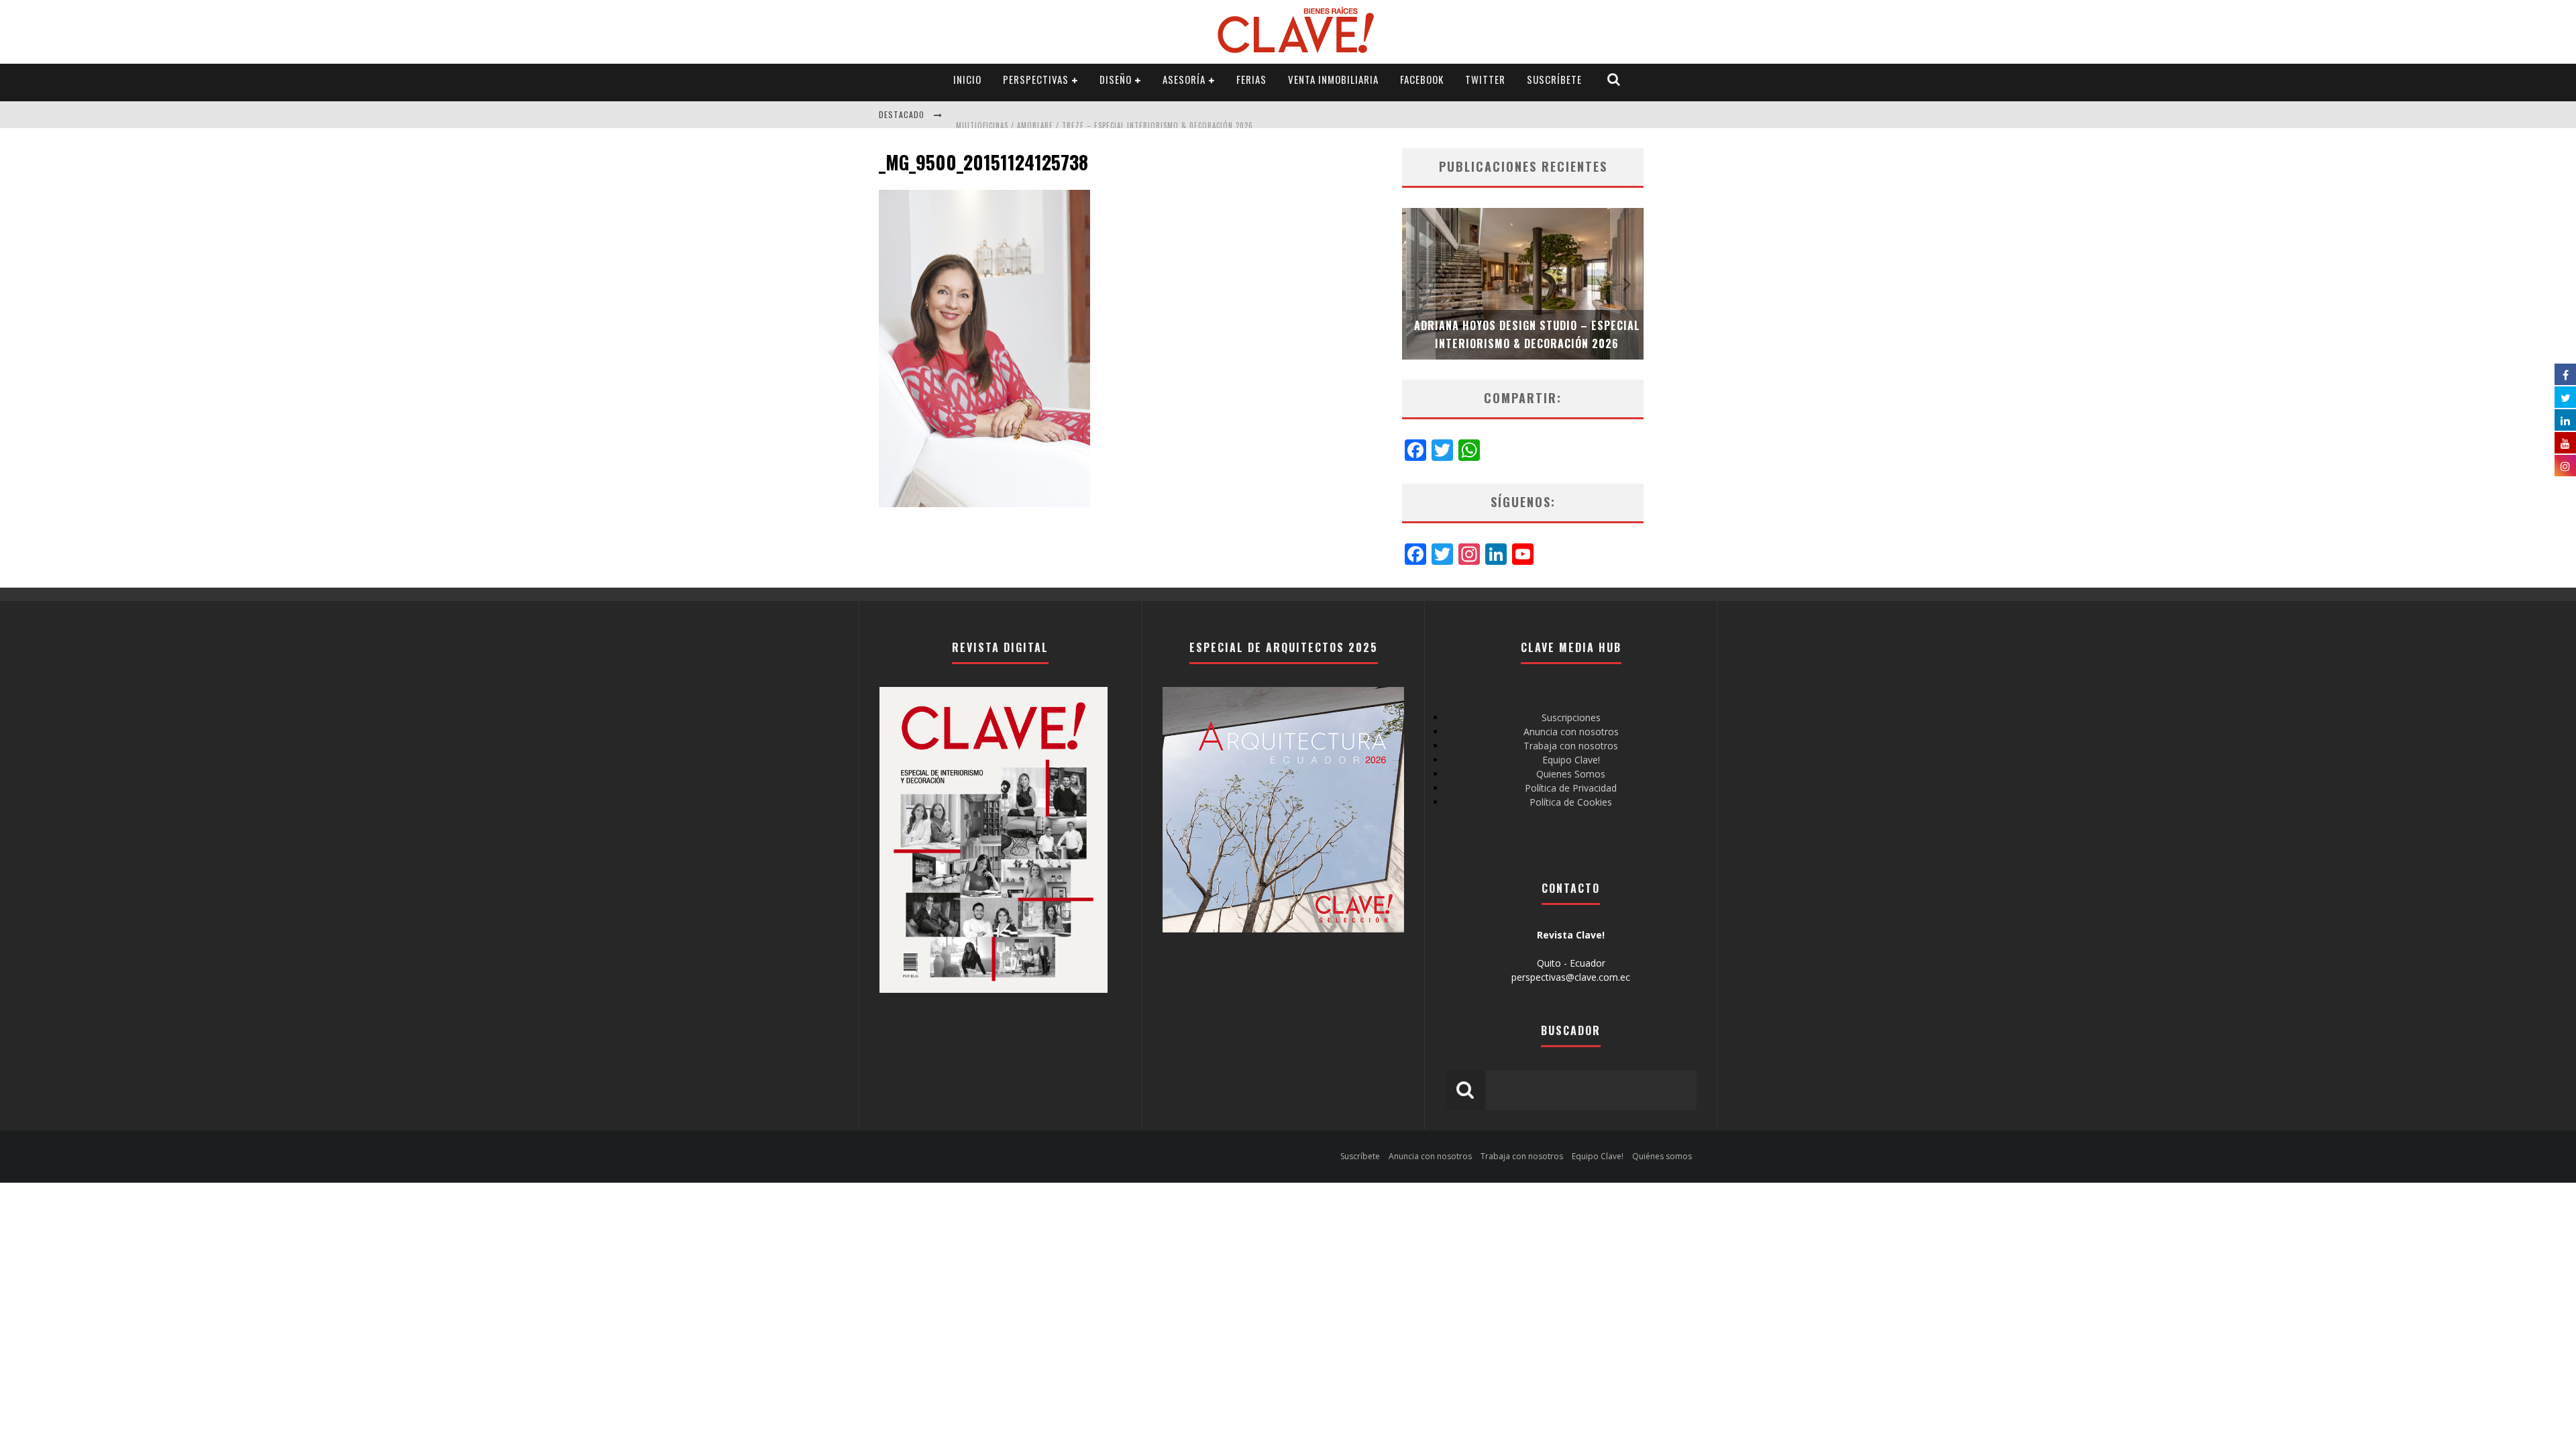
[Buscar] (1614, 79)
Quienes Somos (1571, 774)
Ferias (1251, 79)
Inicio (967, 79)
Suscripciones (1571, 717)
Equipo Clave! (1571, 760)
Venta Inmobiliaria (1333, 79)
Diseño (1116, 79)
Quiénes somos (1662, 1156)
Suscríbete (1554, 79)
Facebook (1422, 79)
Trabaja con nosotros (1571, 746)
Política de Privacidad (1571, 788)
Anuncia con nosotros (1571, 732)
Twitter (1485, 79)
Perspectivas (1036, 79)
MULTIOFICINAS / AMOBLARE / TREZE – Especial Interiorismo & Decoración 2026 (1105, 116)
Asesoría (1184, 79)
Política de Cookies (1571, 802)
